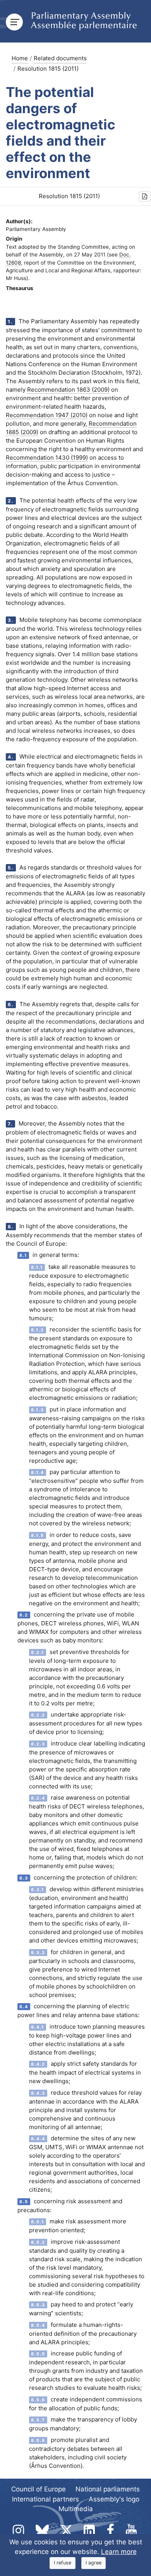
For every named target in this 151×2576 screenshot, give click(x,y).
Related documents (60, 58)
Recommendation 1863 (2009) (68, 390)
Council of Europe (39, 2489)
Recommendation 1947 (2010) (47, 415)
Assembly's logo (114, 2499)
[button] (145, 196)
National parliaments (108, 2489)
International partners (45, 2499)
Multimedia (76, 2509)
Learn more (119, 2552)
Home (20, 58)
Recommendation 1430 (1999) (47, 458)
